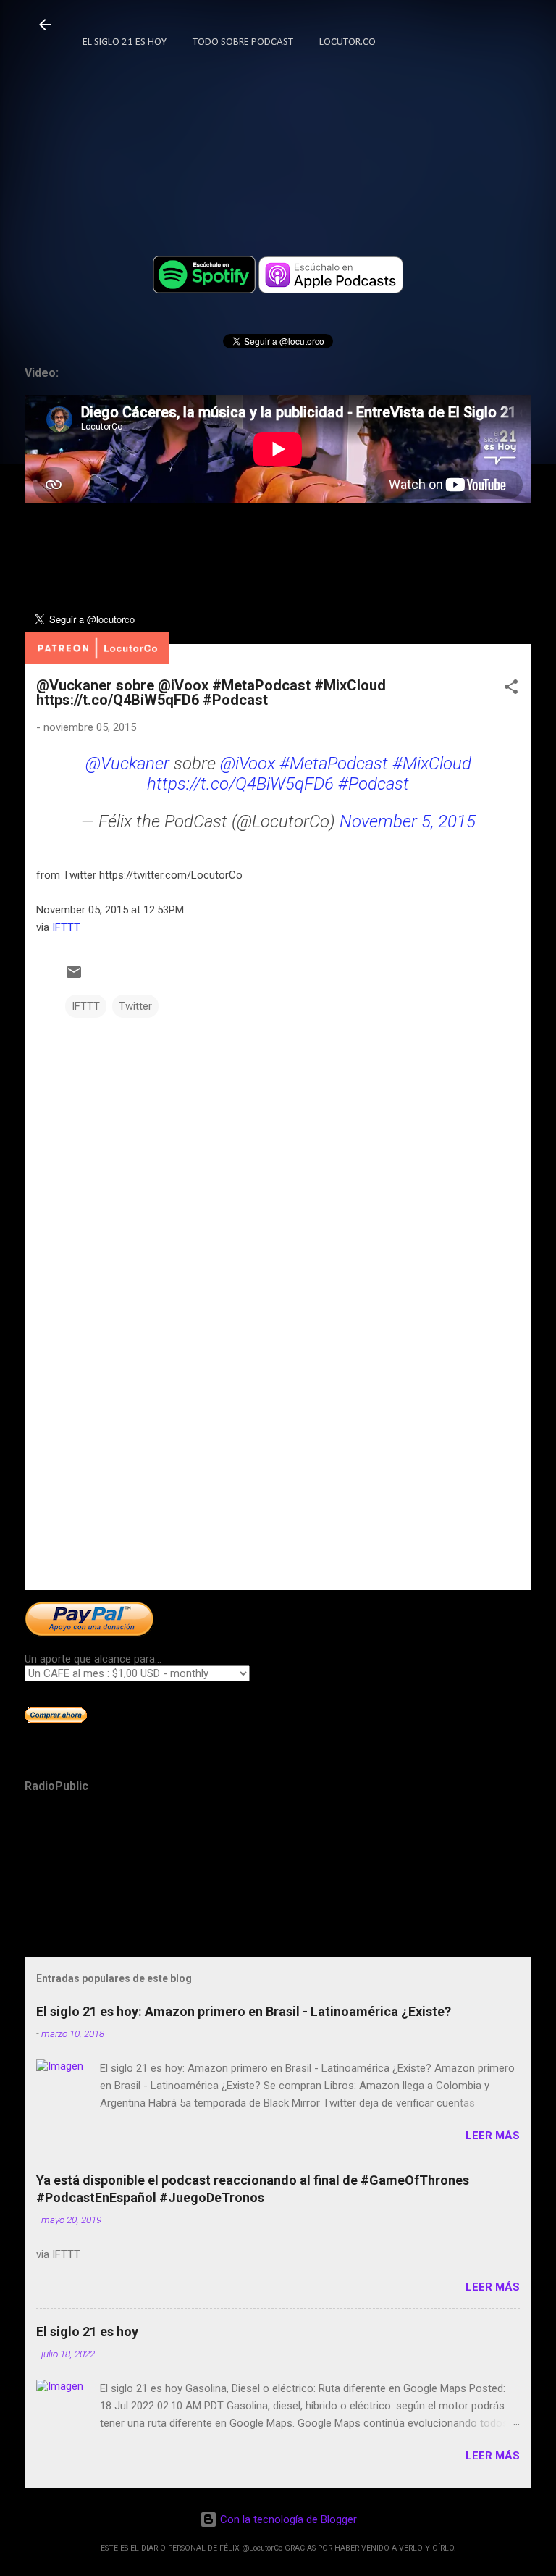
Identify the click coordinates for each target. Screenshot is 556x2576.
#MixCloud (432, 764)
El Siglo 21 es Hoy (125, 42)
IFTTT (66, 927)
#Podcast (374, 784)
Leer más (493, 2136)
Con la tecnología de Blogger (287, 2519)
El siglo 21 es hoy (87, 2332)
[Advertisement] (278, 1465)
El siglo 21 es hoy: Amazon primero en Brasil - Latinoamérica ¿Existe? (244, 2011)
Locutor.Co (347, 42)
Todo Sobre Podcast (243, 42)
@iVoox (248, 764)
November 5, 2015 (408, 821)
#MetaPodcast (334, 764)
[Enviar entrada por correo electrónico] (74, 977)
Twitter (135, 1006)
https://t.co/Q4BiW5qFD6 (240, 784)
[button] (511, 689)
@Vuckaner (127, 764)
